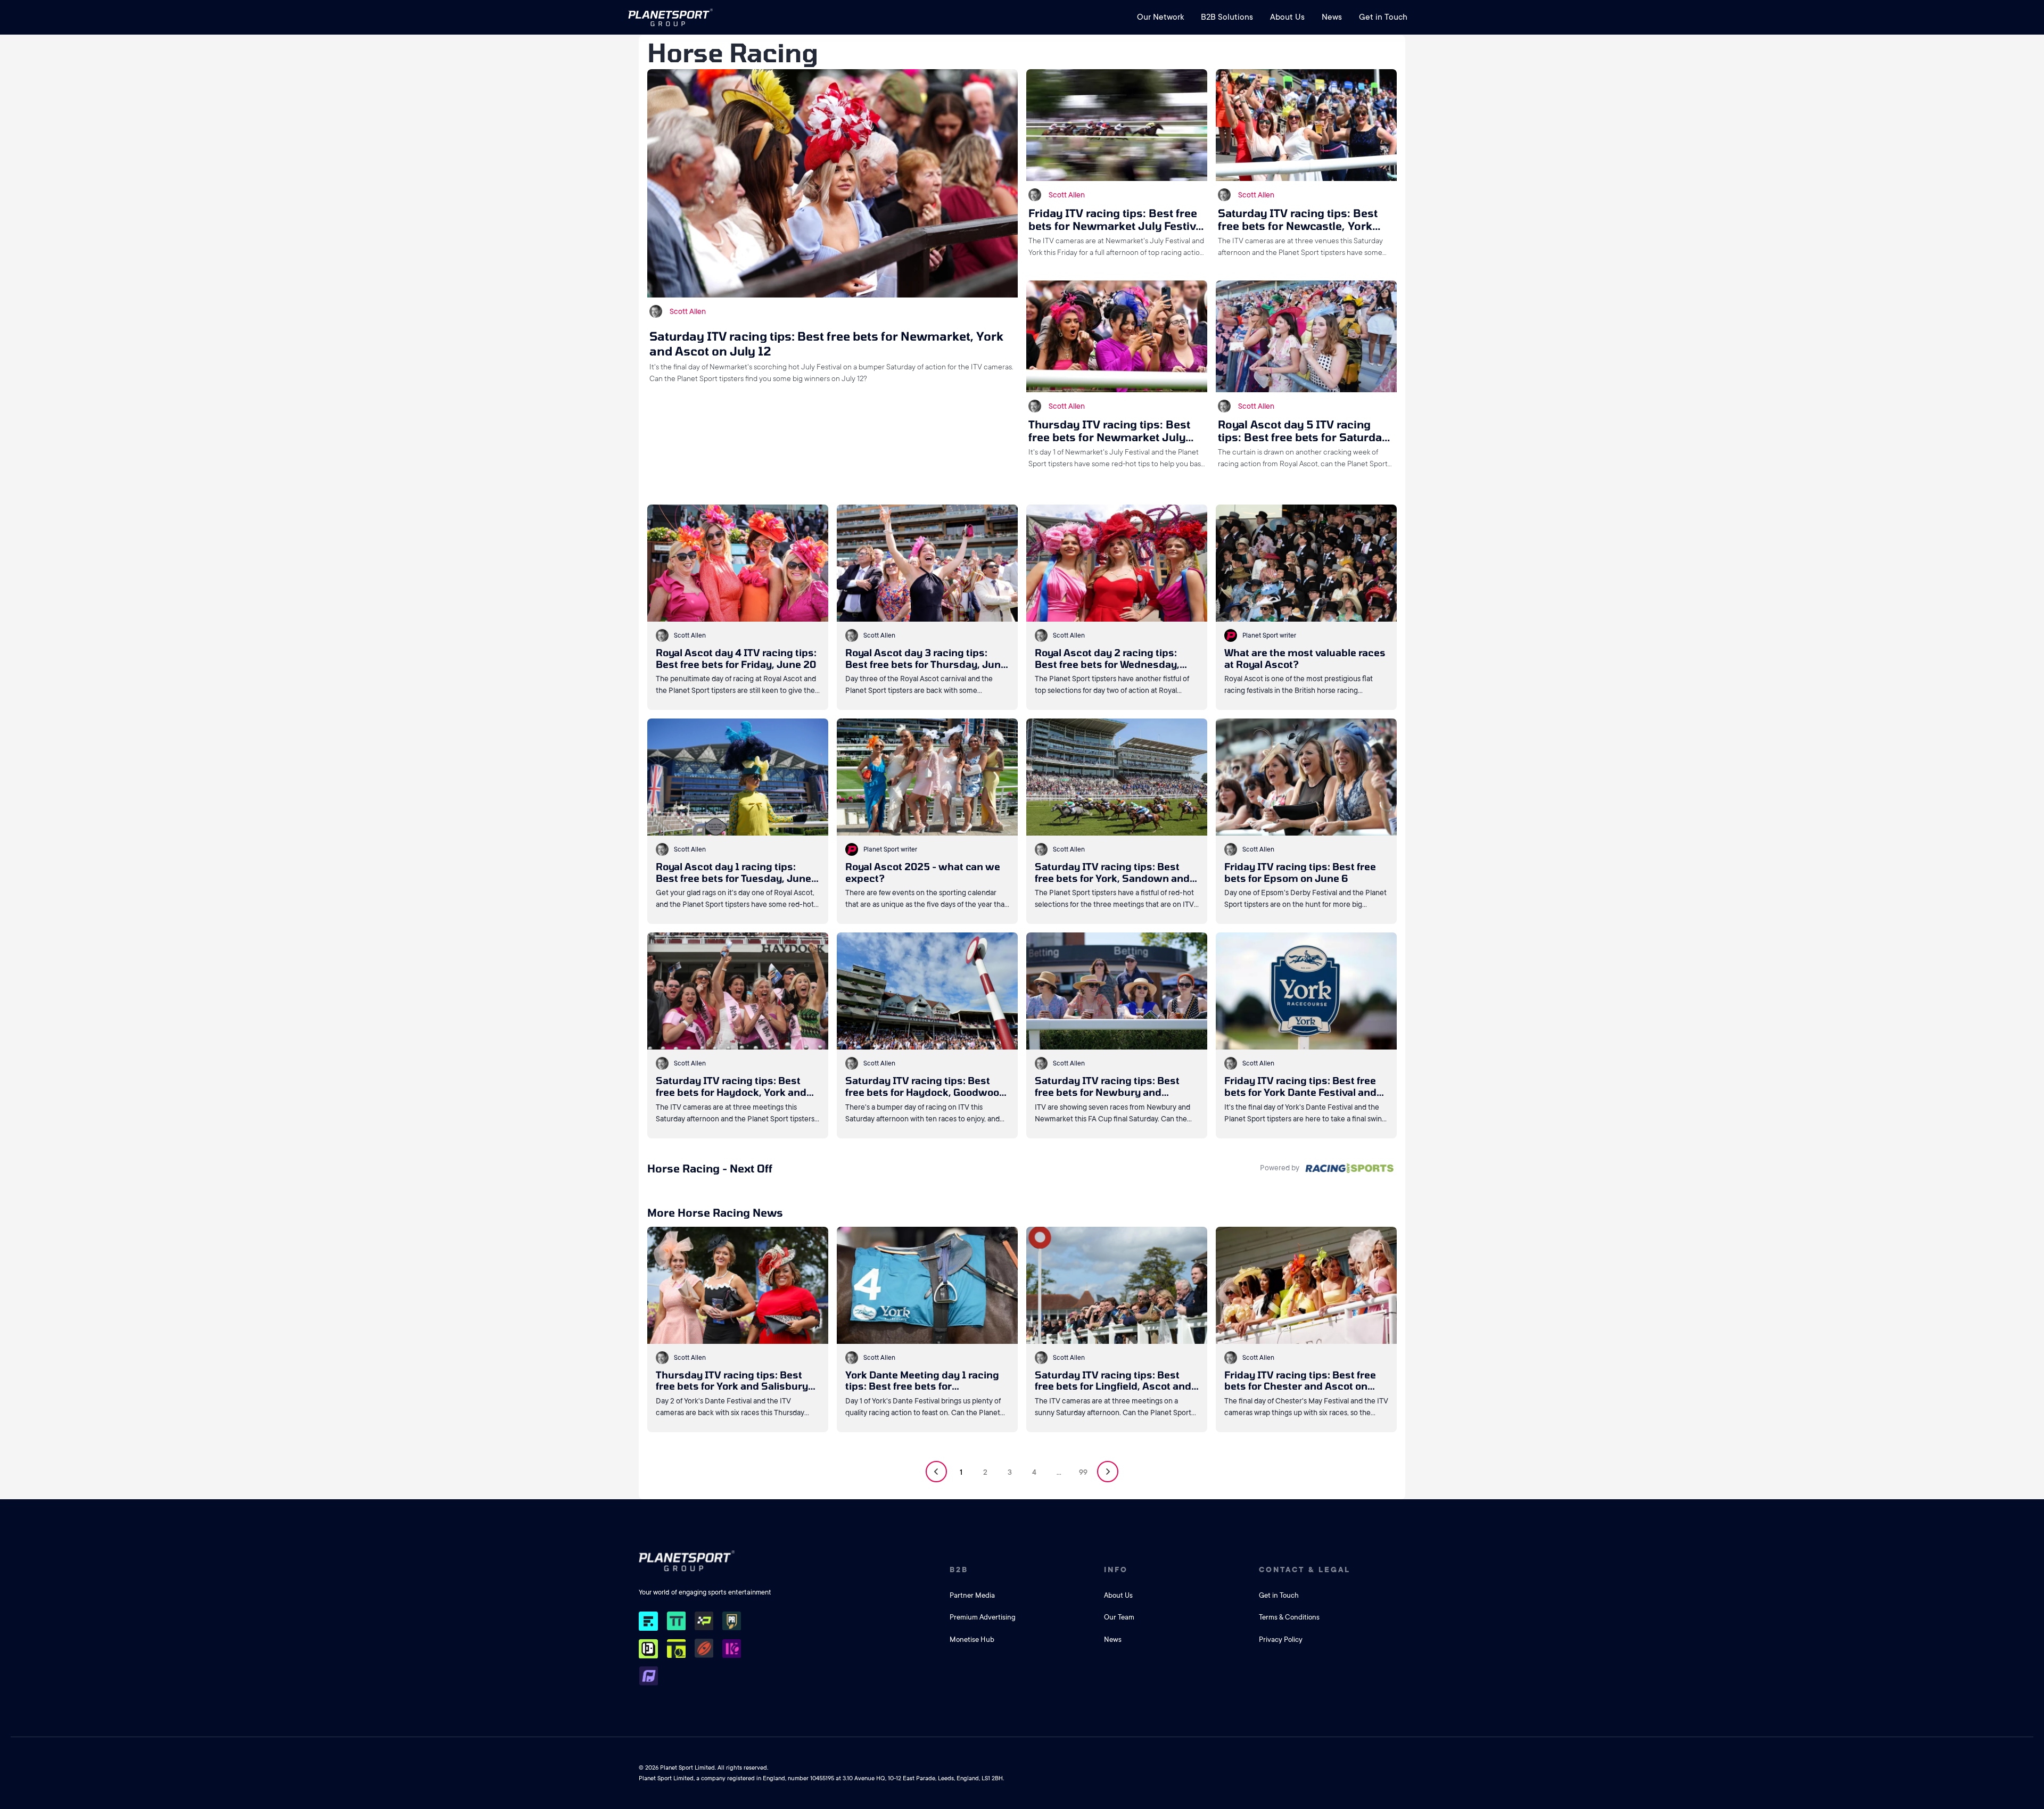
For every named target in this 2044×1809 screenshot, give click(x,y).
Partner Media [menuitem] (972, 1595)
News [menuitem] (1332, 17)
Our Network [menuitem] (1160, 17)
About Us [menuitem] (1287, 17)
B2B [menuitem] (959, 1570)
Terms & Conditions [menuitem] (1289, 1617)
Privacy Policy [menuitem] (1281, 1639)
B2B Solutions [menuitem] (1227, 17)
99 (1083, 1472)
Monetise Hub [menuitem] (972, 1639)
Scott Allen (688, 311)
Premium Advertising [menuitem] (983, 1617)
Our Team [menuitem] (1119, 1617)
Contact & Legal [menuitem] (1305, 1570)
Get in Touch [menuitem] (1383, 17)
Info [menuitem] (1116, 1570)
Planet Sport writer (1269, 635)
